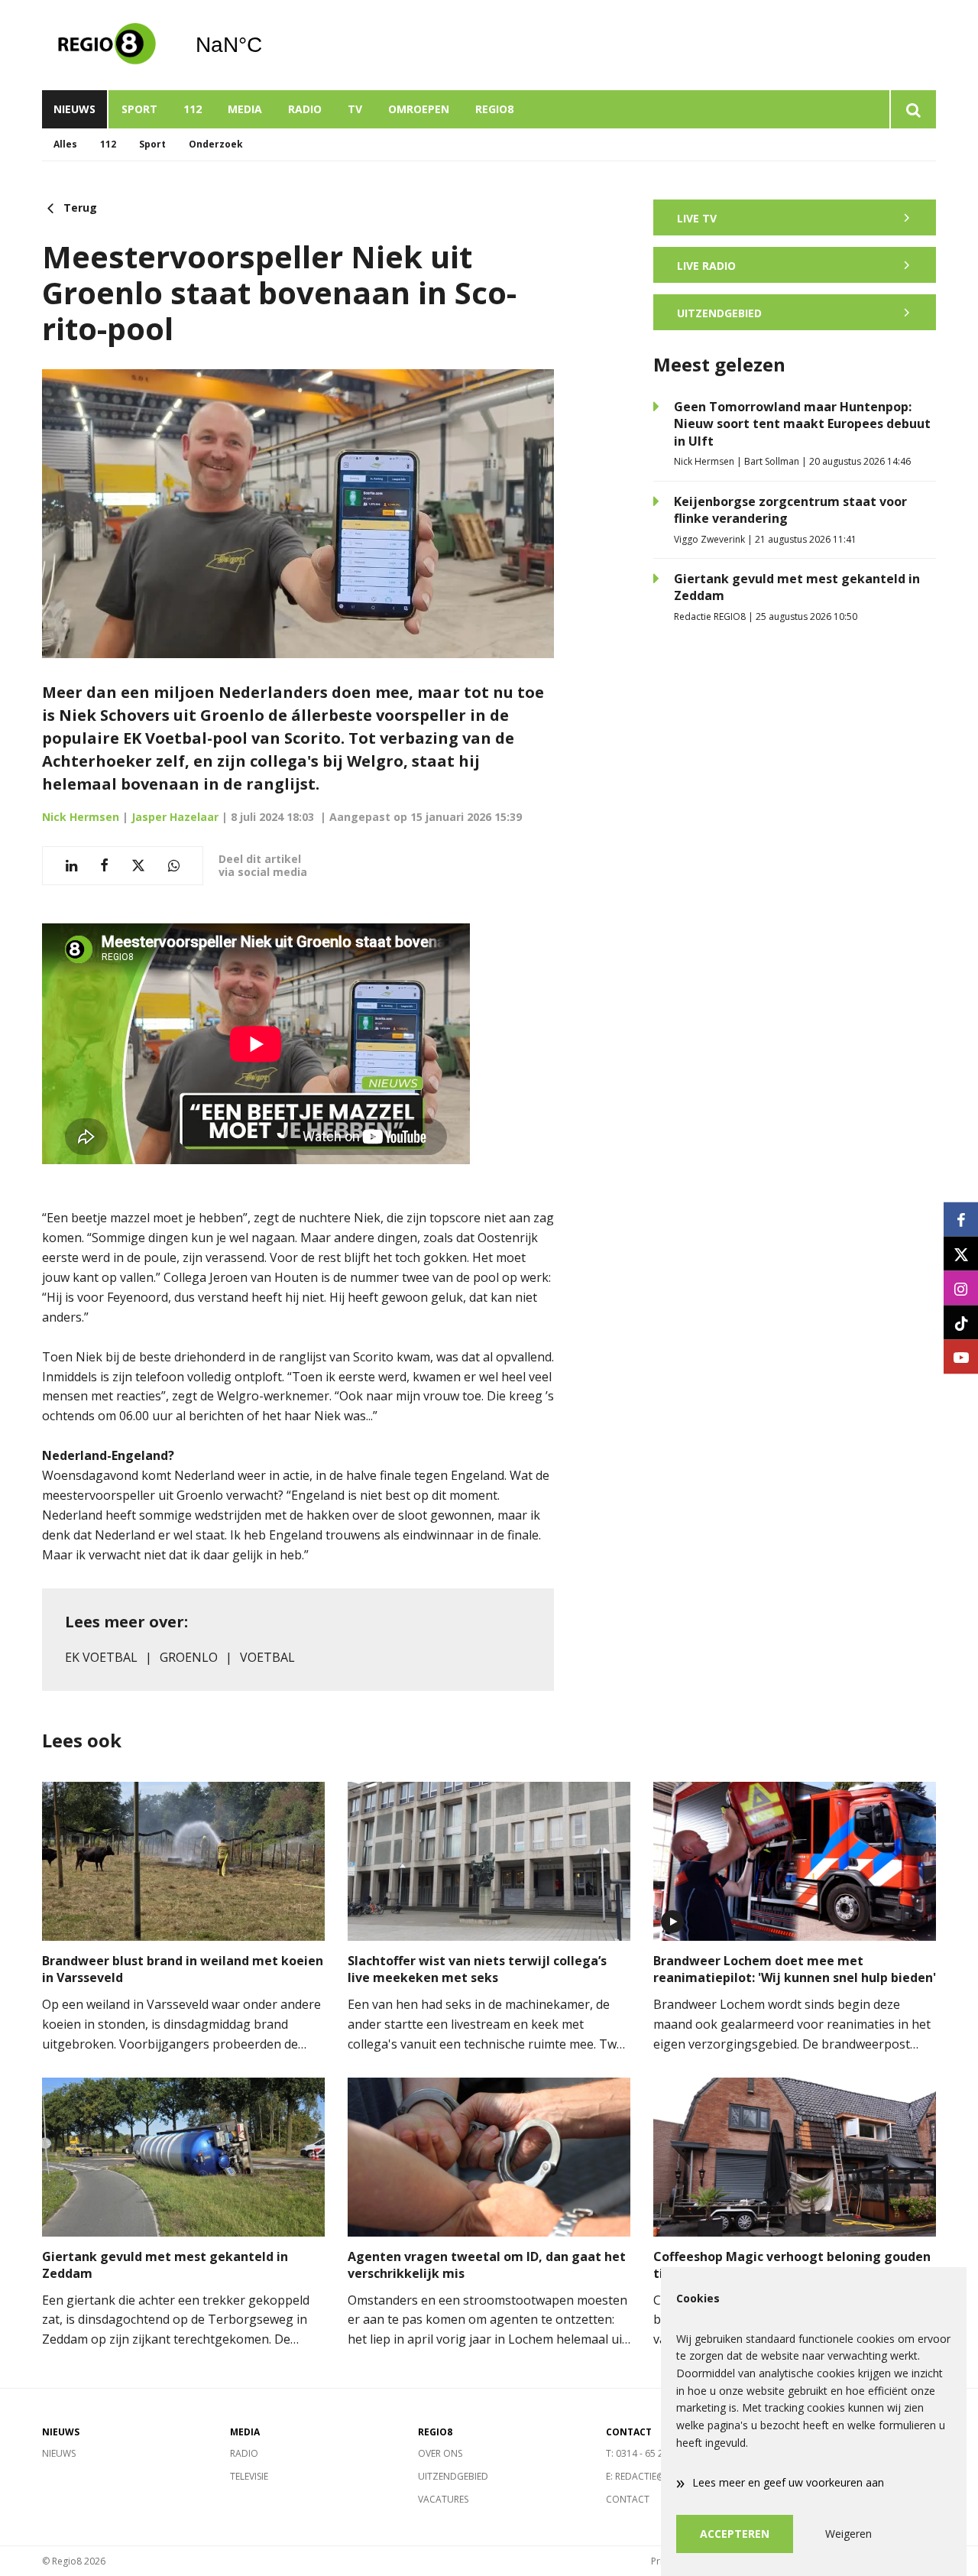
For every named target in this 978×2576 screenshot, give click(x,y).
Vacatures (443, 2499)
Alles (65, 144)
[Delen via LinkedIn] (71, 866)
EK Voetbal (101, 1657)
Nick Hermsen (81, 817)
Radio (305, 109)
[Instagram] (961, 1288)
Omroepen (419, 109)
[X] (961, 1254)
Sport (139, 109)
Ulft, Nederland (268, 45)
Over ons (440, 2453)
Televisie (249, 2476)
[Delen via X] (138, 866)
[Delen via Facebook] (104, 866)
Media (245, 109)
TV (355, 109)
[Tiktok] (961, 1323)
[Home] (107, 45)
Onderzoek (216, 144)
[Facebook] (961, 1220)
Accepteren (735, 2534)
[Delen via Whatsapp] (174, 866)
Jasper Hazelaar (175, 817)
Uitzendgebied (453, 2476)
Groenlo (189, 1657)
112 (193, 109)
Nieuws (74, 109)
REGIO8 (494, 109)
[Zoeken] (913, 109)
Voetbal (267, 1657)
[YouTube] (961, 1357)
